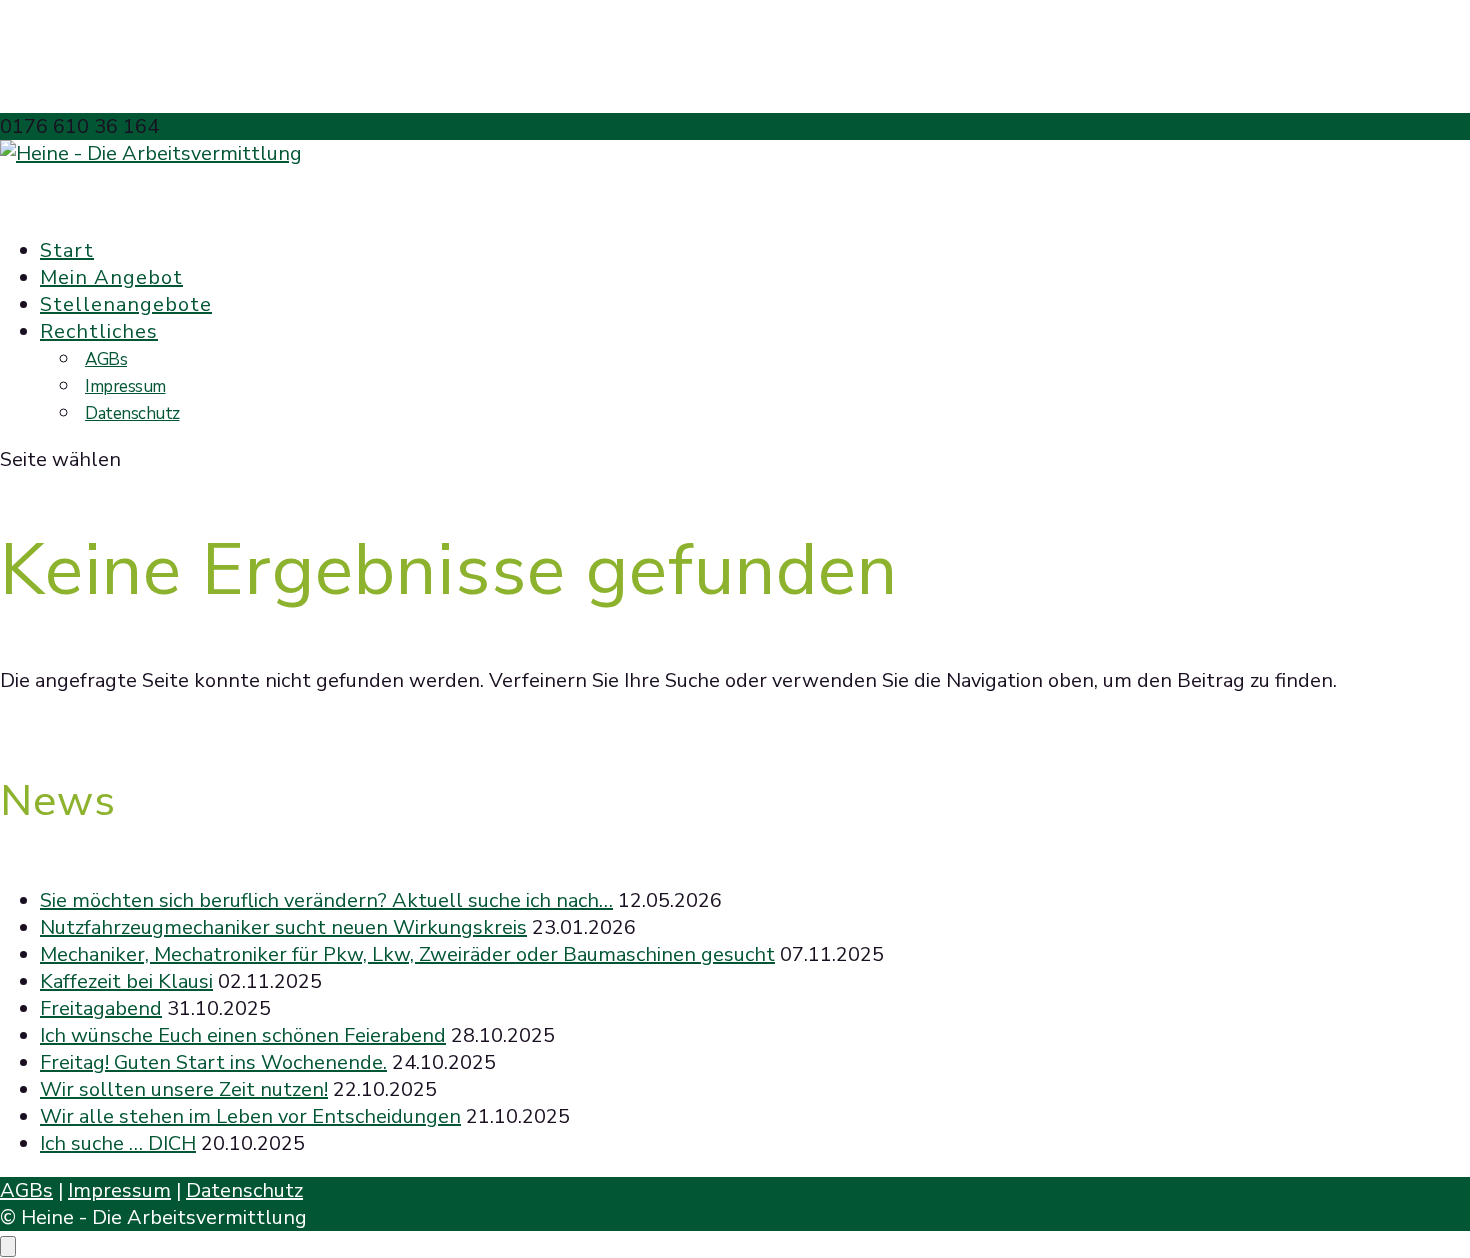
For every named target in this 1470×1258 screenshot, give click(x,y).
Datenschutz (132, 413)
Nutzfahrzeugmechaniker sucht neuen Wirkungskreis (283, 927)
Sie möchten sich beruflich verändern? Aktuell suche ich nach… (326, 900)
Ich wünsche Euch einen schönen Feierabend (243, 1035)
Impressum (125, 386)
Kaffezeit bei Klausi (126, 981)
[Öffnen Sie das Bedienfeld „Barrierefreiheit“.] (8, 1246)
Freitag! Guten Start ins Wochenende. (213, 1062)
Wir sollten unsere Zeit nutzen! (184, 1089)
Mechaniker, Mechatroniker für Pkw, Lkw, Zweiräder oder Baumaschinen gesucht (407, 954)
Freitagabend (101, 1008)
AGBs (106, 359)
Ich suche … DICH (118, 1143)
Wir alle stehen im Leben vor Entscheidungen (250, 1116)
